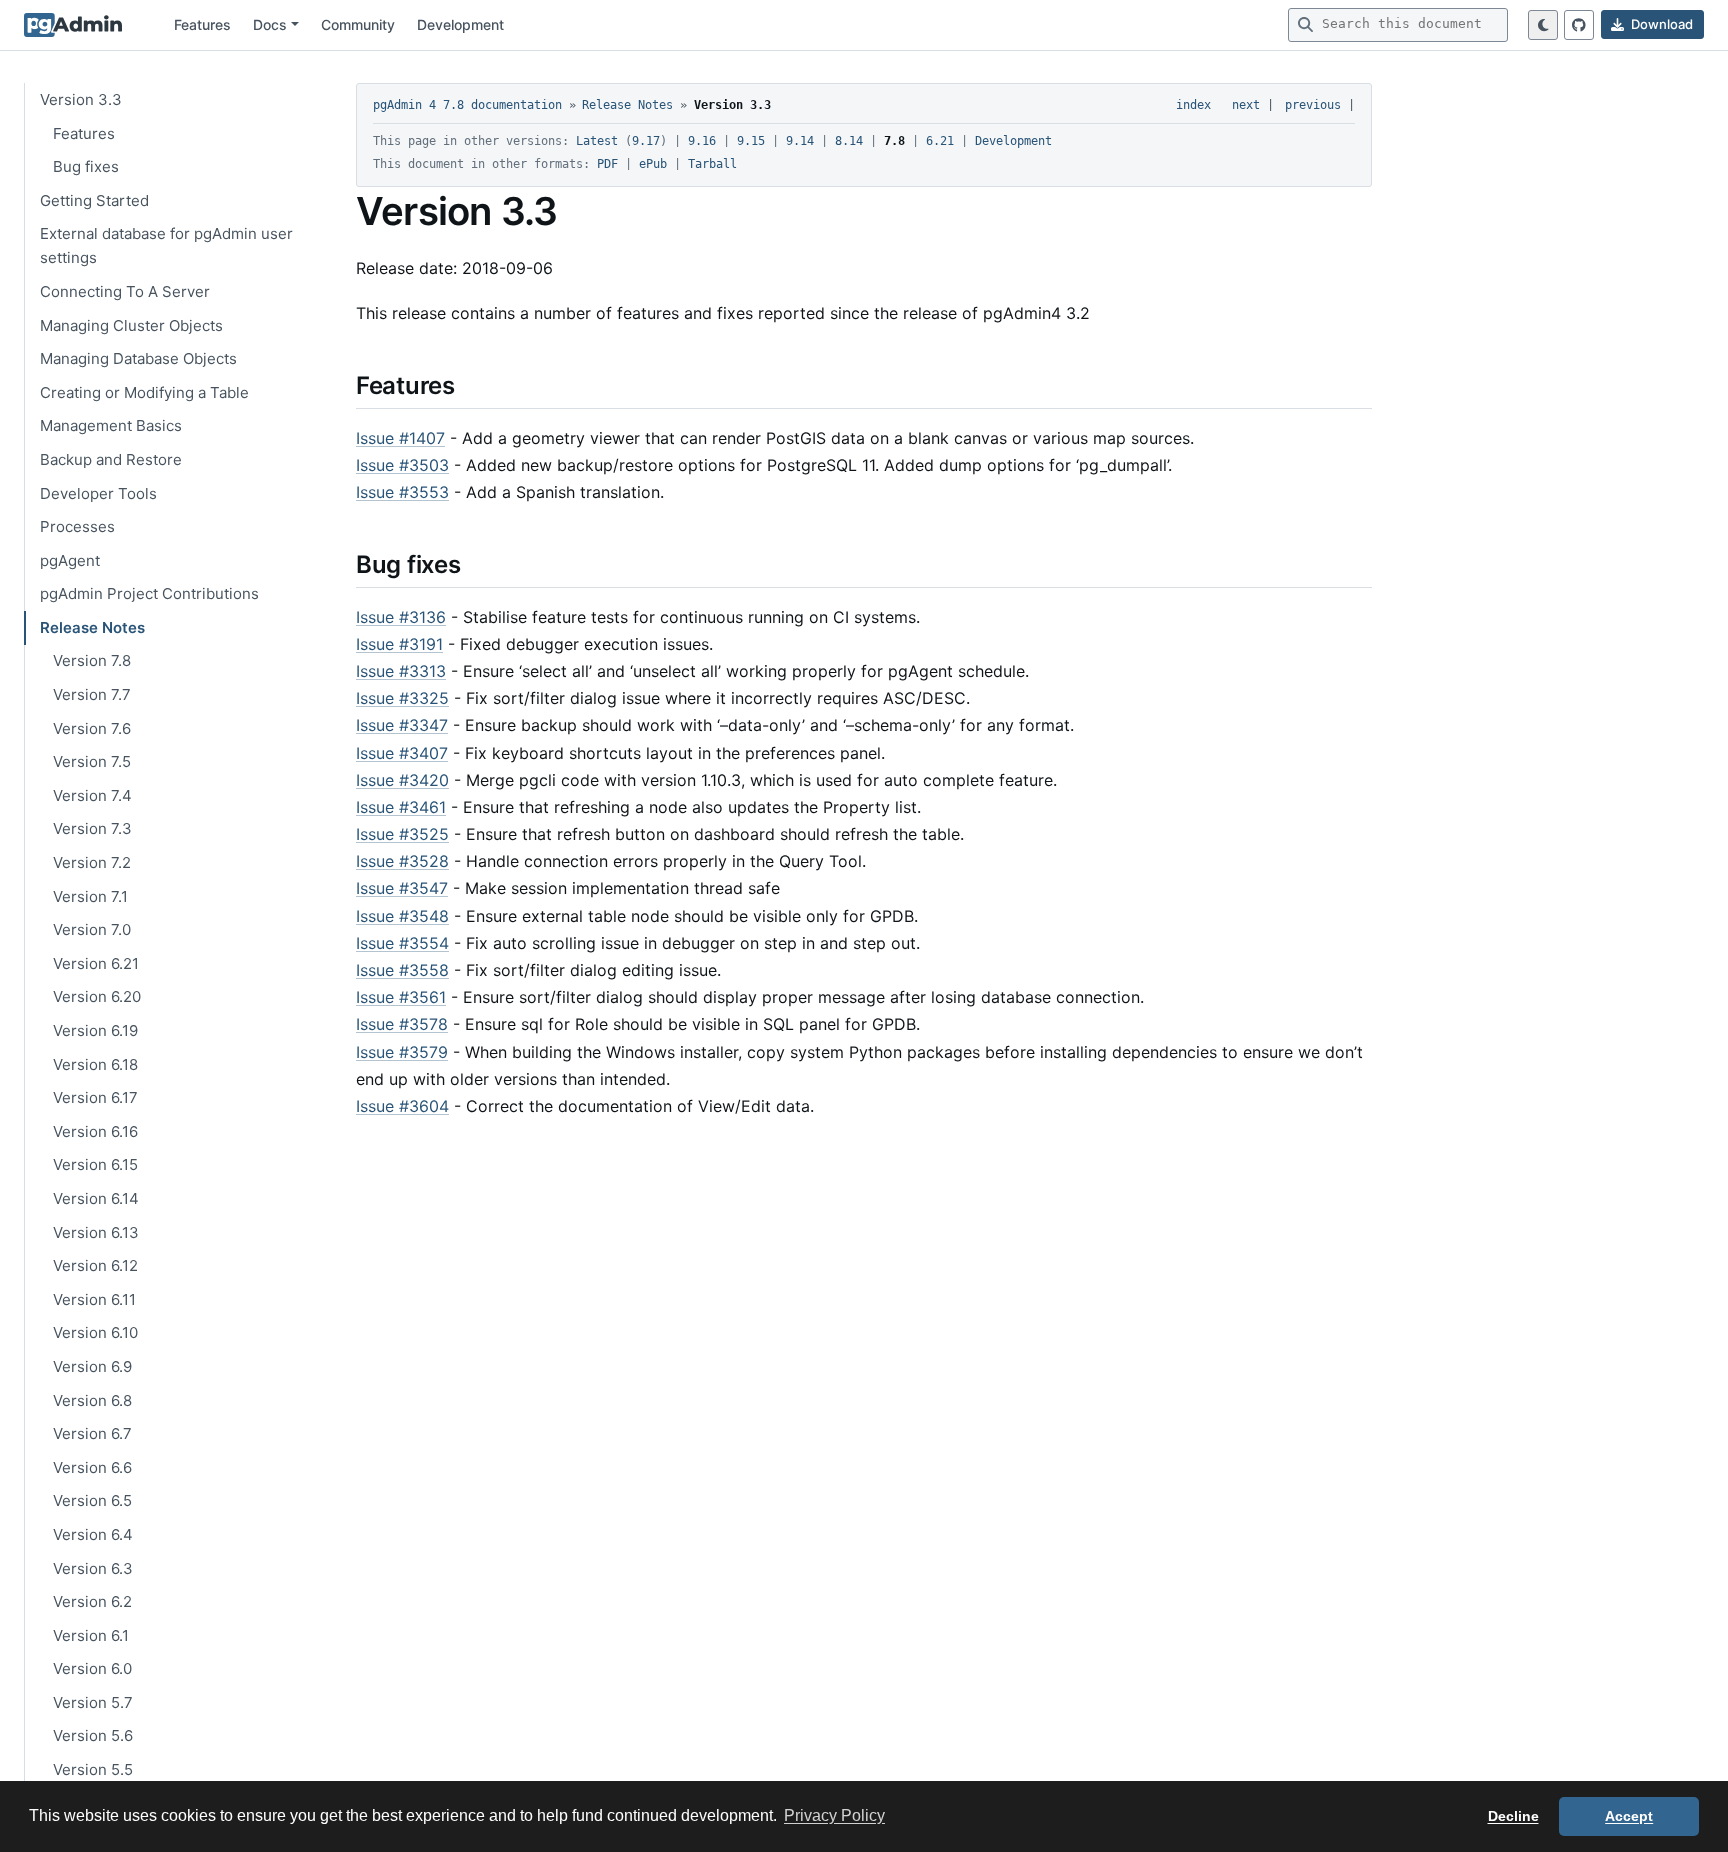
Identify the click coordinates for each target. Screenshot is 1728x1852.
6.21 (940, 141)
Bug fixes (86, 166)
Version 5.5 (93, 1769)
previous (1313, 105)
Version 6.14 (96, 1198)
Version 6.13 (96, 1231)
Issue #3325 (402, 698)
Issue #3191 (399, 644)
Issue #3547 (402, 888)
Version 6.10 (95, 1332)
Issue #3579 (402, 1052)
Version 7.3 (92, 828)
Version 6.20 (97, 996)
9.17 (646, 141)
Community (358, 24)
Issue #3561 (401, 997)
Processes (77, 526)
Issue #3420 (402, 780)
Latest (597, 141)
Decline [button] (1513, 1816)
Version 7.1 (90, 895)
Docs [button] (270, 24)
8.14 (849, 141)
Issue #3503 (402, 465)
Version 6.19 (95, 1030)
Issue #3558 (402, 970)
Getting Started (94, 199)
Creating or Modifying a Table (144, 391)
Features (202, 24)
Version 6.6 (92, 1466)
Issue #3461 (401, 807)
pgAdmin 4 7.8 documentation (467, 105)
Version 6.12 (95, 1265)
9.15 (751, 141)
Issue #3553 (402, 492)
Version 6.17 (95, 1097)
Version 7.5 (92, 761)
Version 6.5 (92, 1500)
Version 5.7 (93, 1701)
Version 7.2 (92, 862)
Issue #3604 (402, 1106)
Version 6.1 (91, 1634)
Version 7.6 (92, 727)
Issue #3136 (401, 617)
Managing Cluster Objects (131, 324)
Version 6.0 (92, 1668)
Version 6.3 (93, 1567)
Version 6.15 (95, 1164)
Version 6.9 (92, 1366)
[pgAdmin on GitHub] (1579, 25)
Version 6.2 (92, 1601)
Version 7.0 (92, 929)
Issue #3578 (402, 1024)
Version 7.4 (92, 794)
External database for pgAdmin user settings (166, 245)
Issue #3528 (402, 861)
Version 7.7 (92, 694)
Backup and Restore (111, 458)
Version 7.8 (92, 660)
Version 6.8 (92, 1399)
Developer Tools (98, 492)
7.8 (894, 141)
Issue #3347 (402, 725)
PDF (607, 164)
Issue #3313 (401, 671)
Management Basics (111, 425)
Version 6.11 (94, 1298)
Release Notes (92, 626)
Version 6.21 (96, 962)
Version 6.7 (92, 1433)
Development (460, 24)
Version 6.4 (93, 1533)
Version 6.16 (95, 1130)
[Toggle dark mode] (1543, 25)
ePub (653, 164)
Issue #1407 (400, 438)
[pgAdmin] (73, 25)
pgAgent (70, 559)
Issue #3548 (402, 916)
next (1246, 105)
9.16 (702, 141)
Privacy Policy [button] (834, 1815)
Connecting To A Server (125, 291)
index (1193, 105)
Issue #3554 (402, 943)
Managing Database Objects (138, 358)
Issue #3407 (402, 753)
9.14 (800, 141)
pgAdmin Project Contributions (149, 593)
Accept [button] (1629, 1816)
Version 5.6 (93, 1735)
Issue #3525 (402, 834)
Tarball (712, 164)
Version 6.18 (95, 1063)
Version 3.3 (81, 99)
